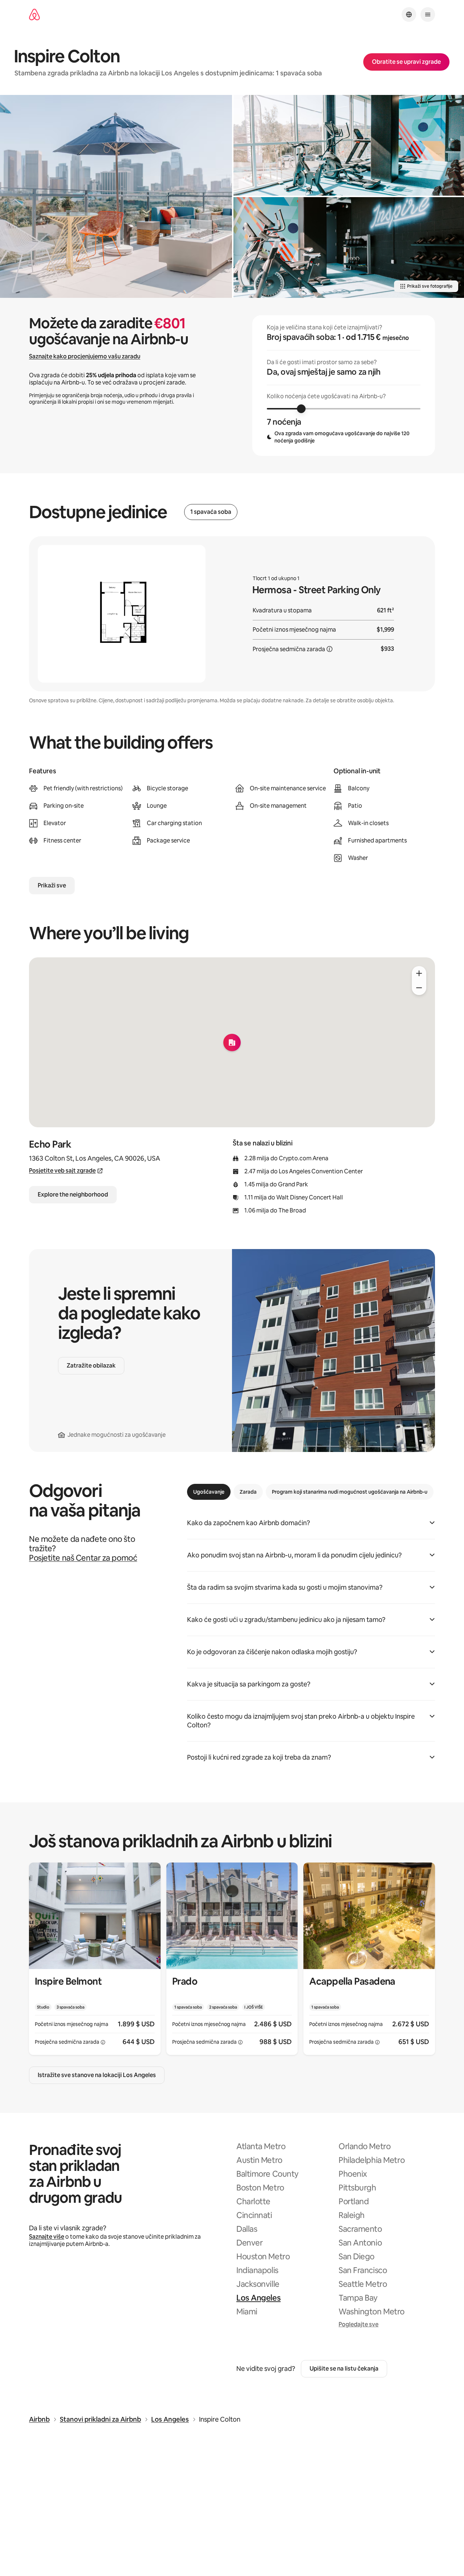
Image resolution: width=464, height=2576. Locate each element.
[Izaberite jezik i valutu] (409, 14)
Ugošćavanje (209, 1492)
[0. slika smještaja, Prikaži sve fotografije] (116, 196)
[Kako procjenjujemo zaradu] (330, 649)
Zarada (248, 1492)
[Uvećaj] (419, 973)
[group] (344, 386)
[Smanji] (419, 988)
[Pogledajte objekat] (95, 1959)
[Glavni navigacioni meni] (428, 14)
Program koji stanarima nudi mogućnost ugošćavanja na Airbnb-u (350, 1492)
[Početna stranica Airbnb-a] (34, 15)
